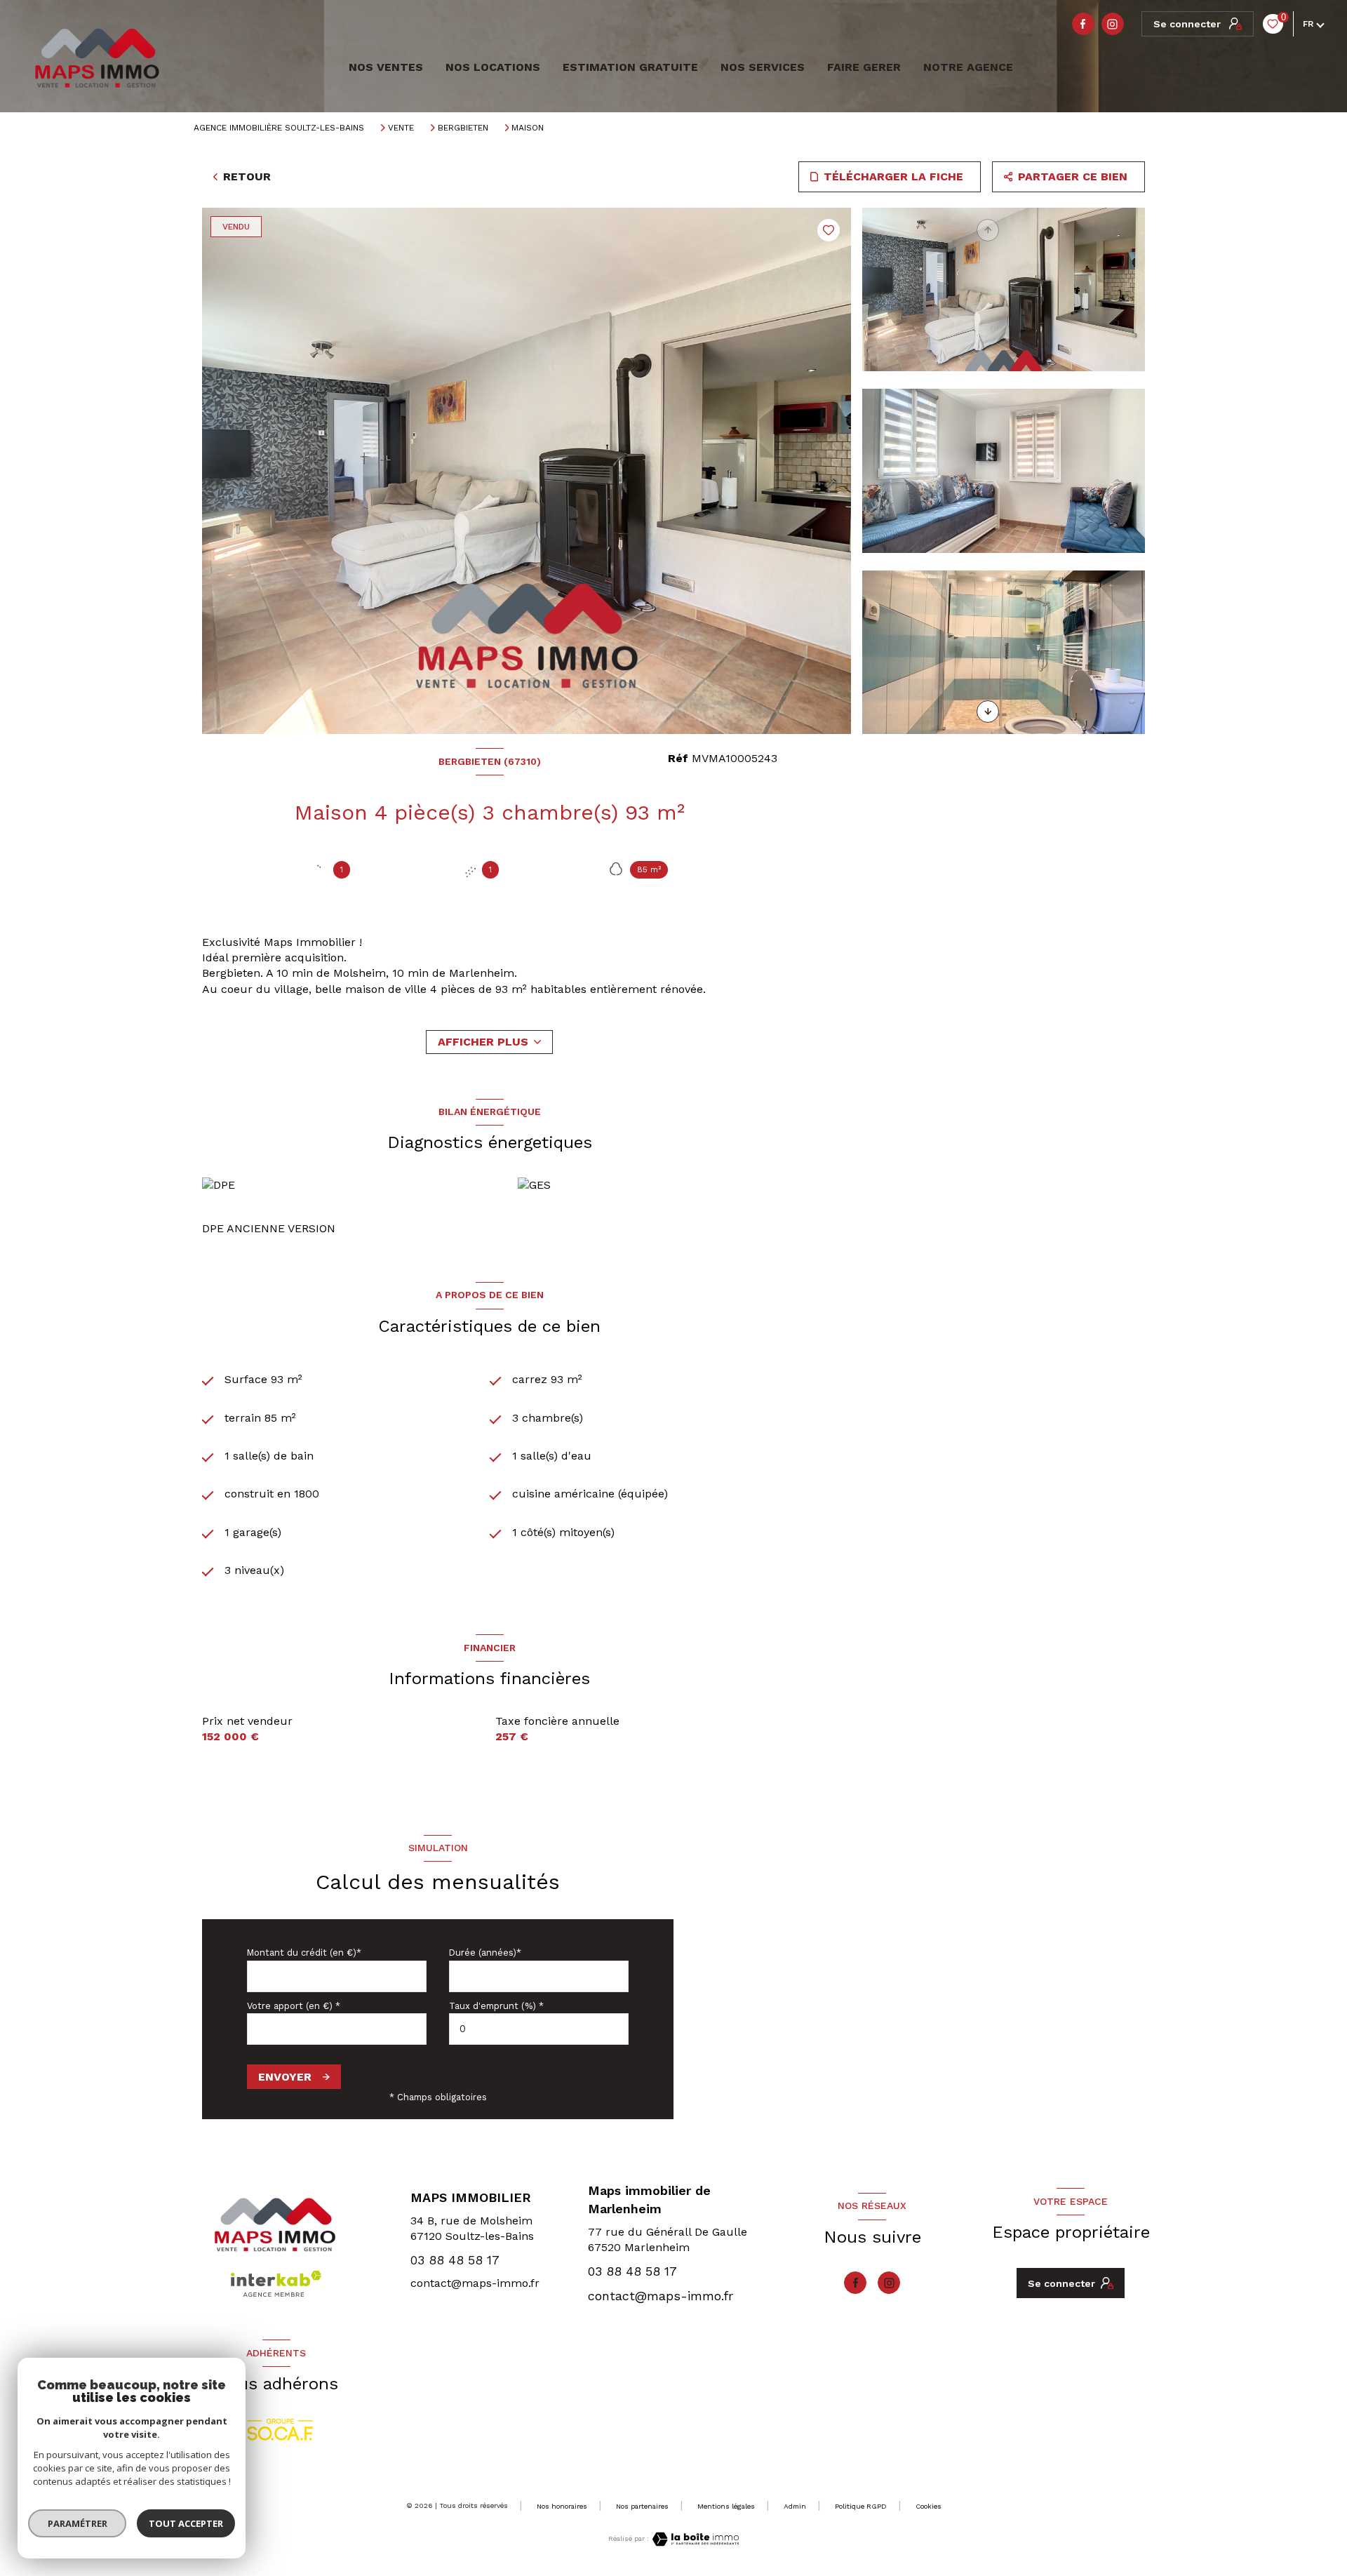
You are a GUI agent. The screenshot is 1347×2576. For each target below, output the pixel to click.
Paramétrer (78, 2523)
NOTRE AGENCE (968, 67)
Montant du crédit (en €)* (304, 1953)
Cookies (929, 2506)
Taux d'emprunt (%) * (496, 2006)
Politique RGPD (861, 2506)
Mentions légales (726, 2506)
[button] (988, 712)
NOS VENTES (384, 67)
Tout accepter (186, 2523)
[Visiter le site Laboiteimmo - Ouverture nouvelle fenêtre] (694, 2539)
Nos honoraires (562, 2506)
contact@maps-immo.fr (475, 2283)
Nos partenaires (642, 2506)
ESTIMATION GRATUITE (630, 67)
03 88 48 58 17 (455, 2260)
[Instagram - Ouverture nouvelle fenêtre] (1113, 24)
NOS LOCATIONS (493, 67)
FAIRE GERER (864, 67)
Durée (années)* (485, 1953)
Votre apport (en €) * (294, 2006)
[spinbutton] (539, 2029)
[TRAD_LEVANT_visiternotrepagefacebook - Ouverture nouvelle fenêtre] (1083, 24)
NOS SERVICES (763, 67)
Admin (795, 2506)
